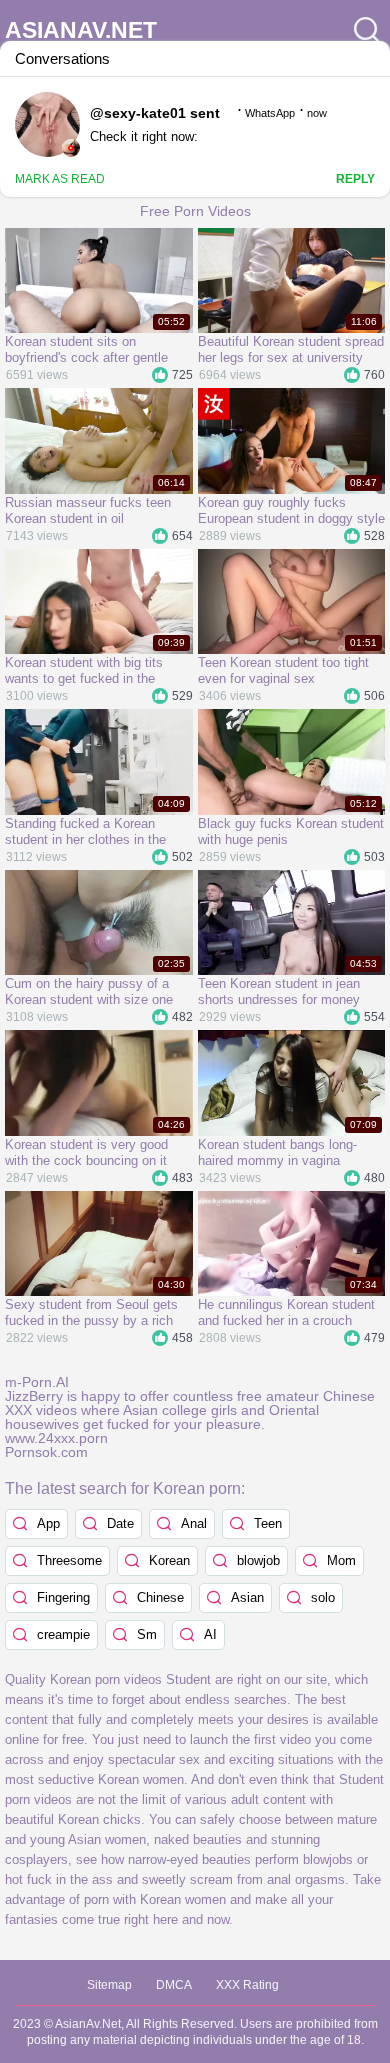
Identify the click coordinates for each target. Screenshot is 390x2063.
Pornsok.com (46, 1452)
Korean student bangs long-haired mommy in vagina (277, 1152)
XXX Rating (247, 1985)
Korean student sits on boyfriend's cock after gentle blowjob (86, 350)
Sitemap (109, 1985)
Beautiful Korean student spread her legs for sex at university (291, 349)
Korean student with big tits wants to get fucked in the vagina (84, 671)
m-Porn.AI (37, 1382)
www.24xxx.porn (56, 1438)
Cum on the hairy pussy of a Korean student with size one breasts (89, 992)
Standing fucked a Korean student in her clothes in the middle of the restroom (85, 832)
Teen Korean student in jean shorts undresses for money (279, 991)
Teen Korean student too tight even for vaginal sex (283, 670)
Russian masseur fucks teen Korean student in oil (88, 510)
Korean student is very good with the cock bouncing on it (86, 1152)
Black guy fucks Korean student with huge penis (291, 831)
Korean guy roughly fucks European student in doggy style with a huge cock (291, 511)
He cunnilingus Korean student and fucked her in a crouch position (286, 1313)
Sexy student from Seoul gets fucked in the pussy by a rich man (91, 1313)
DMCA (174, 1985)
